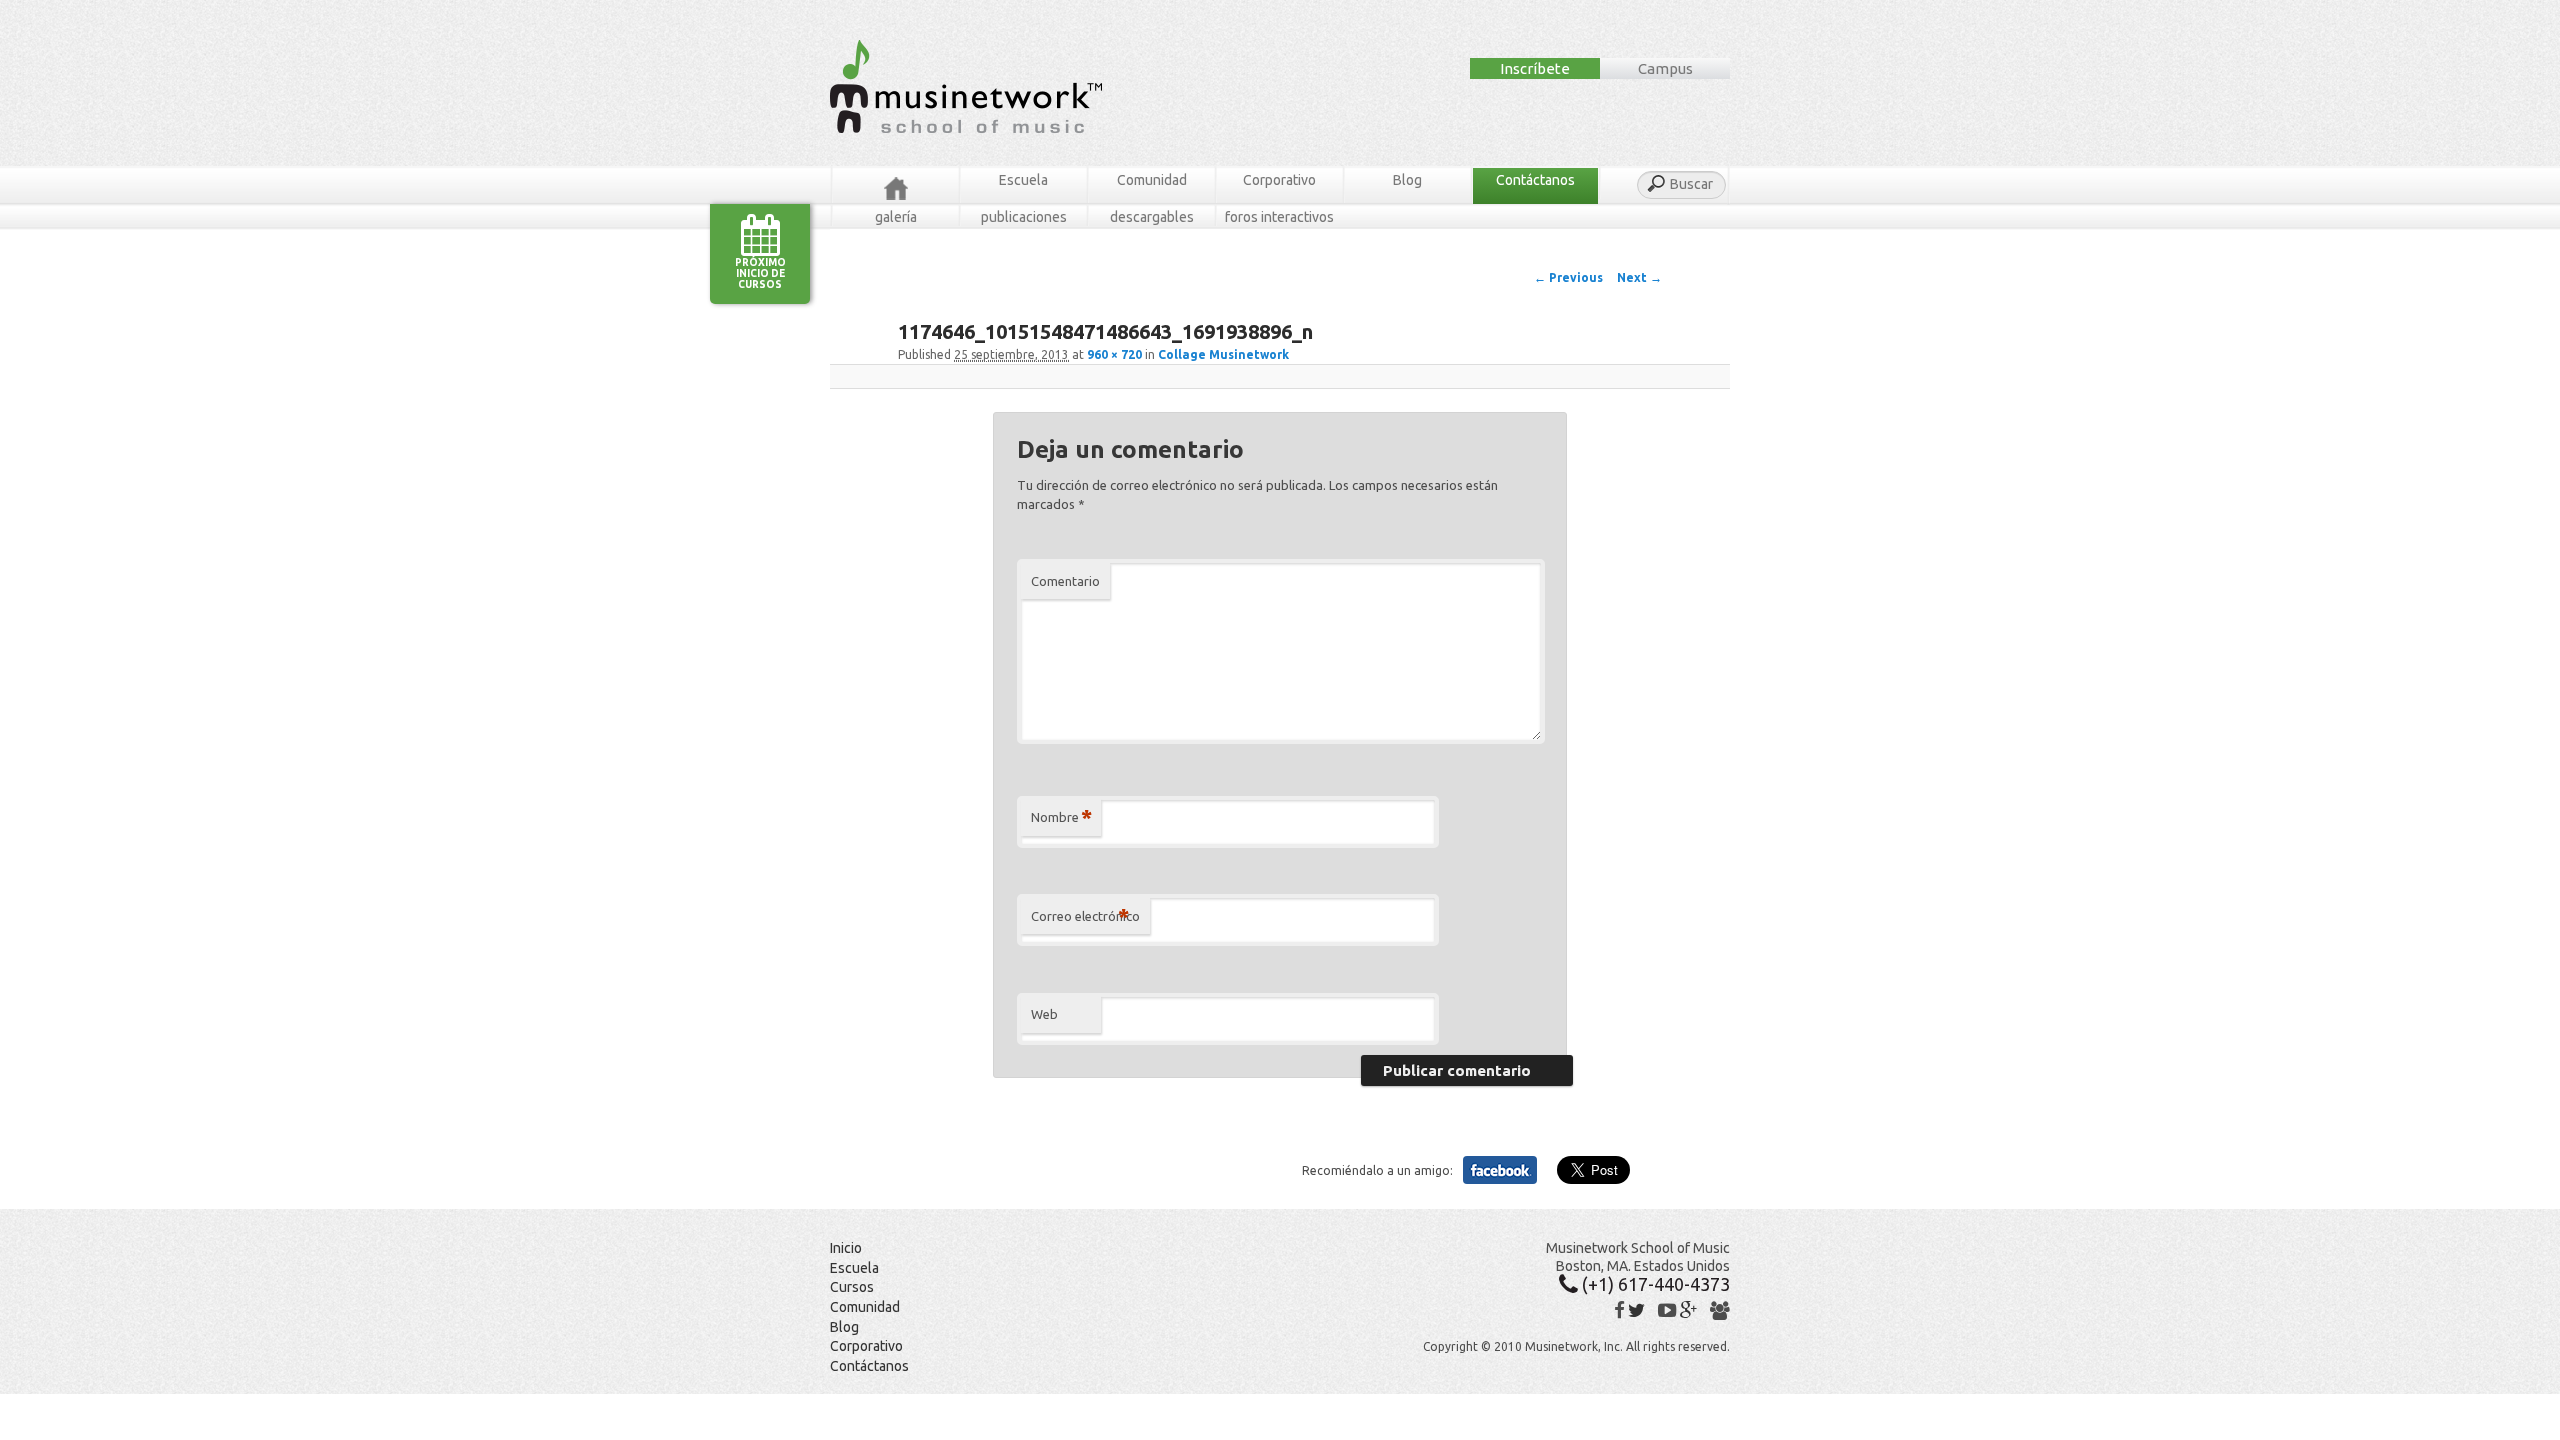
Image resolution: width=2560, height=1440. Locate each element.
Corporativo (1279, 180)
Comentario (1065, 581)
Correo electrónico (1085, 915)
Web (1044, 1014)
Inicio (846, 1248)
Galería (896, 217)
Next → (1639, 277)
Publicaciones (1024, 217)
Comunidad (1152, 180)
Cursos (852, 1287)
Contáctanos (1535, 180)
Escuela (1023, 180)
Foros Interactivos (1279, 217)
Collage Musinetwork (1223, 354)
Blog (1407, 180)
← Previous (1568, 277)
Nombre (1061, 816)
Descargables (1152, 217)
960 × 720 (1114, 354)
